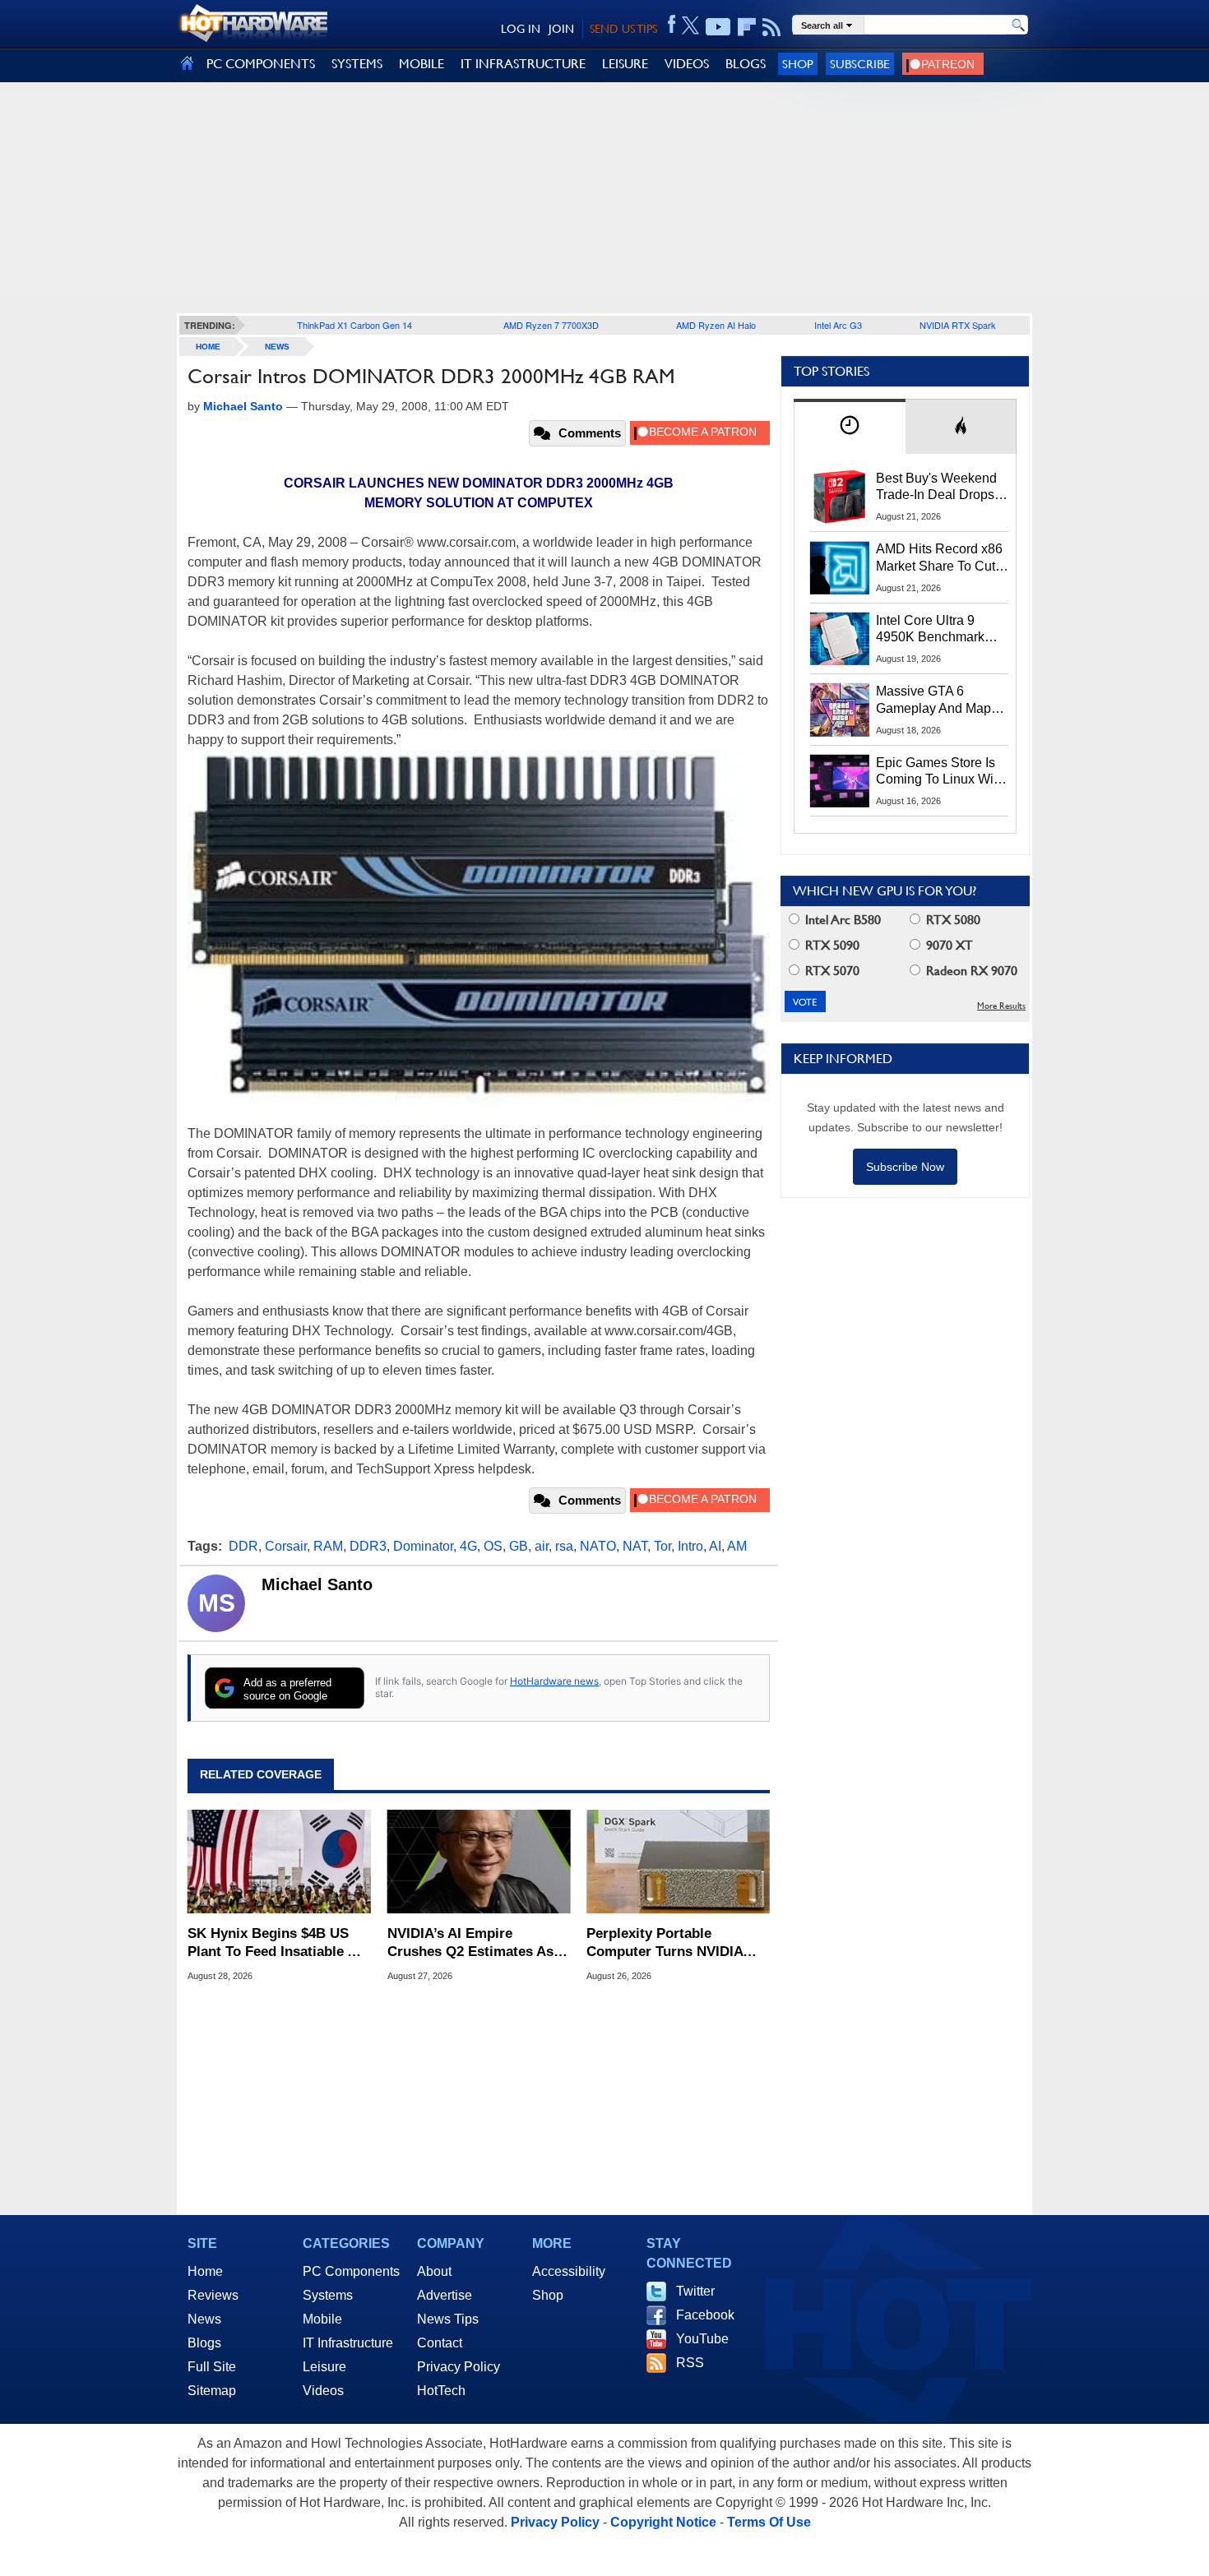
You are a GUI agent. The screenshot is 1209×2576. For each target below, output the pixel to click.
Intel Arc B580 (841, 920)
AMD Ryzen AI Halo (716, 325)
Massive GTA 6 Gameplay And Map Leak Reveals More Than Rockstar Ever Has (934, 701)
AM (737, 1546)
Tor (662, 1546)
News (277, 347)
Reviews (213, 2295)
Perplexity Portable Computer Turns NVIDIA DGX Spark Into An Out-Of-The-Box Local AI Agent (674, 1943)
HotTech (441, 2391)
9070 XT (948, 945)
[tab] (850, 426)
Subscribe (860, 64)
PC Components (351, 2271)
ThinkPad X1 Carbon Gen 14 (354, 325)
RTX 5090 (831, 945)
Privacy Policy (459, 2367)
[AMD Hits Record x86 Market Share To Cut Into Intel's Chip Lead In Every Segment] (840, 567)
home (208, 347)
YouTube (702, 2339)
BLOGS (746, 64)
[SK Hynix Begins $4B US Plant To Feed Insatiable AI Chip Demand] (279, 1861)
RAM (328, 1546)
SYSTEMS (357, 64)
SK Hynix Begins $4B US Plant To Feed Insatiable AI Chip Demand (274, 1943)
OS (493, 1546)
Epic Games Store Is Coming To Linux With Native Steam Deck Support (940, 772)
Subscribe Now (905, 1167)
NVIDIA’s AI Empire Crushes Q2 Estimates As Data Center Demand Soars (476, 1943)
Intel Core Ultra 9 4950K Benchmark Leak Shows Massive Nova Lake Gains (938, 630)
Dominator (423, 1546)
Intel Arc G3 (838, 325)
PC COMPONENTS (261, 64)
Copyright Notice (663, 2522)
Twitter (695, 2291)
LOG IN (521, 29)
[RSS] (772, 27)
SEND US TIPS (623, 29)
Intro (690, 1546)
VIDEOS (687, 64)
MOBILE (422, 64)
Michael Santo (317, 1584)
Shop (798, 64)
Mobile (322, 2319)
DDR (243, 1546)
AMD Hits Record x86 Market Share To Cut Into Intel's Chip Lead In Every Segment (939, 558)
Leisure (324, 2367)
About (434, 2271)
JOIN (561, 29)
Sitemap (212, 2391)
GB (519, 1546)
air (542, 1546)
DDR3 (368, 1546)
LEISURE (625, 64)
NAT (635, 1546)
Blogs (204, 2343)
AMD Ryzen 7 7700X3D (551, 325)
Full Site (212, 2367)
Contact (440, 2343)
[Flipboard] (747, 27)
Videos (323, 2391)
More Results (1001, 1006)
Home (205, 2271)
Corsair (286, 1546)
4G (468, 1546)
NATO (598, 1546)
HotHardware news (554, 1681)
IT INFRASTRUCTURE (523, 64)
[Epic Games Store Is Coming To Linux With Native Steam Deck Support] (840, 781)
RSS (690, 2363)
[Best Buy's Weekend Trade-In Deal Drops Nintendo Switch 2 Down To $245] (840, 497)
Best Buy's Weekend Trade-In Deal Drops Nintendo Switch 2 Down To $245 (936, 488)
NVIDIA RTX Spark (958, 325)
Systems (328, 2295)
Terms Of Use (769, 2522)
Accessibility (569, 2271)
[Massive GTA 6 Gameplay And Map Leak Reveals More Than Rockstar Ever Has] (840, 710)
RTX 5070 (831, 971)
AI (715, 1546)
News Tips (448, 2319)
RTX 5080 (952, 920)
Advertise (445, 2295)
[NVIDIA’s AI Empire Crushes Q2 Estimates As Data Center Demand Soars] (479, 1861)
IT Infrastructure (348, 2343)
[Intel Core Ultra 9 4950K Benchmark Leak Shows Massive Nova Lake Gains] (840, 639)
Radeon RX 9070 (970, 971)
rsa (564, 1546)
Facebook (705, 2315)
